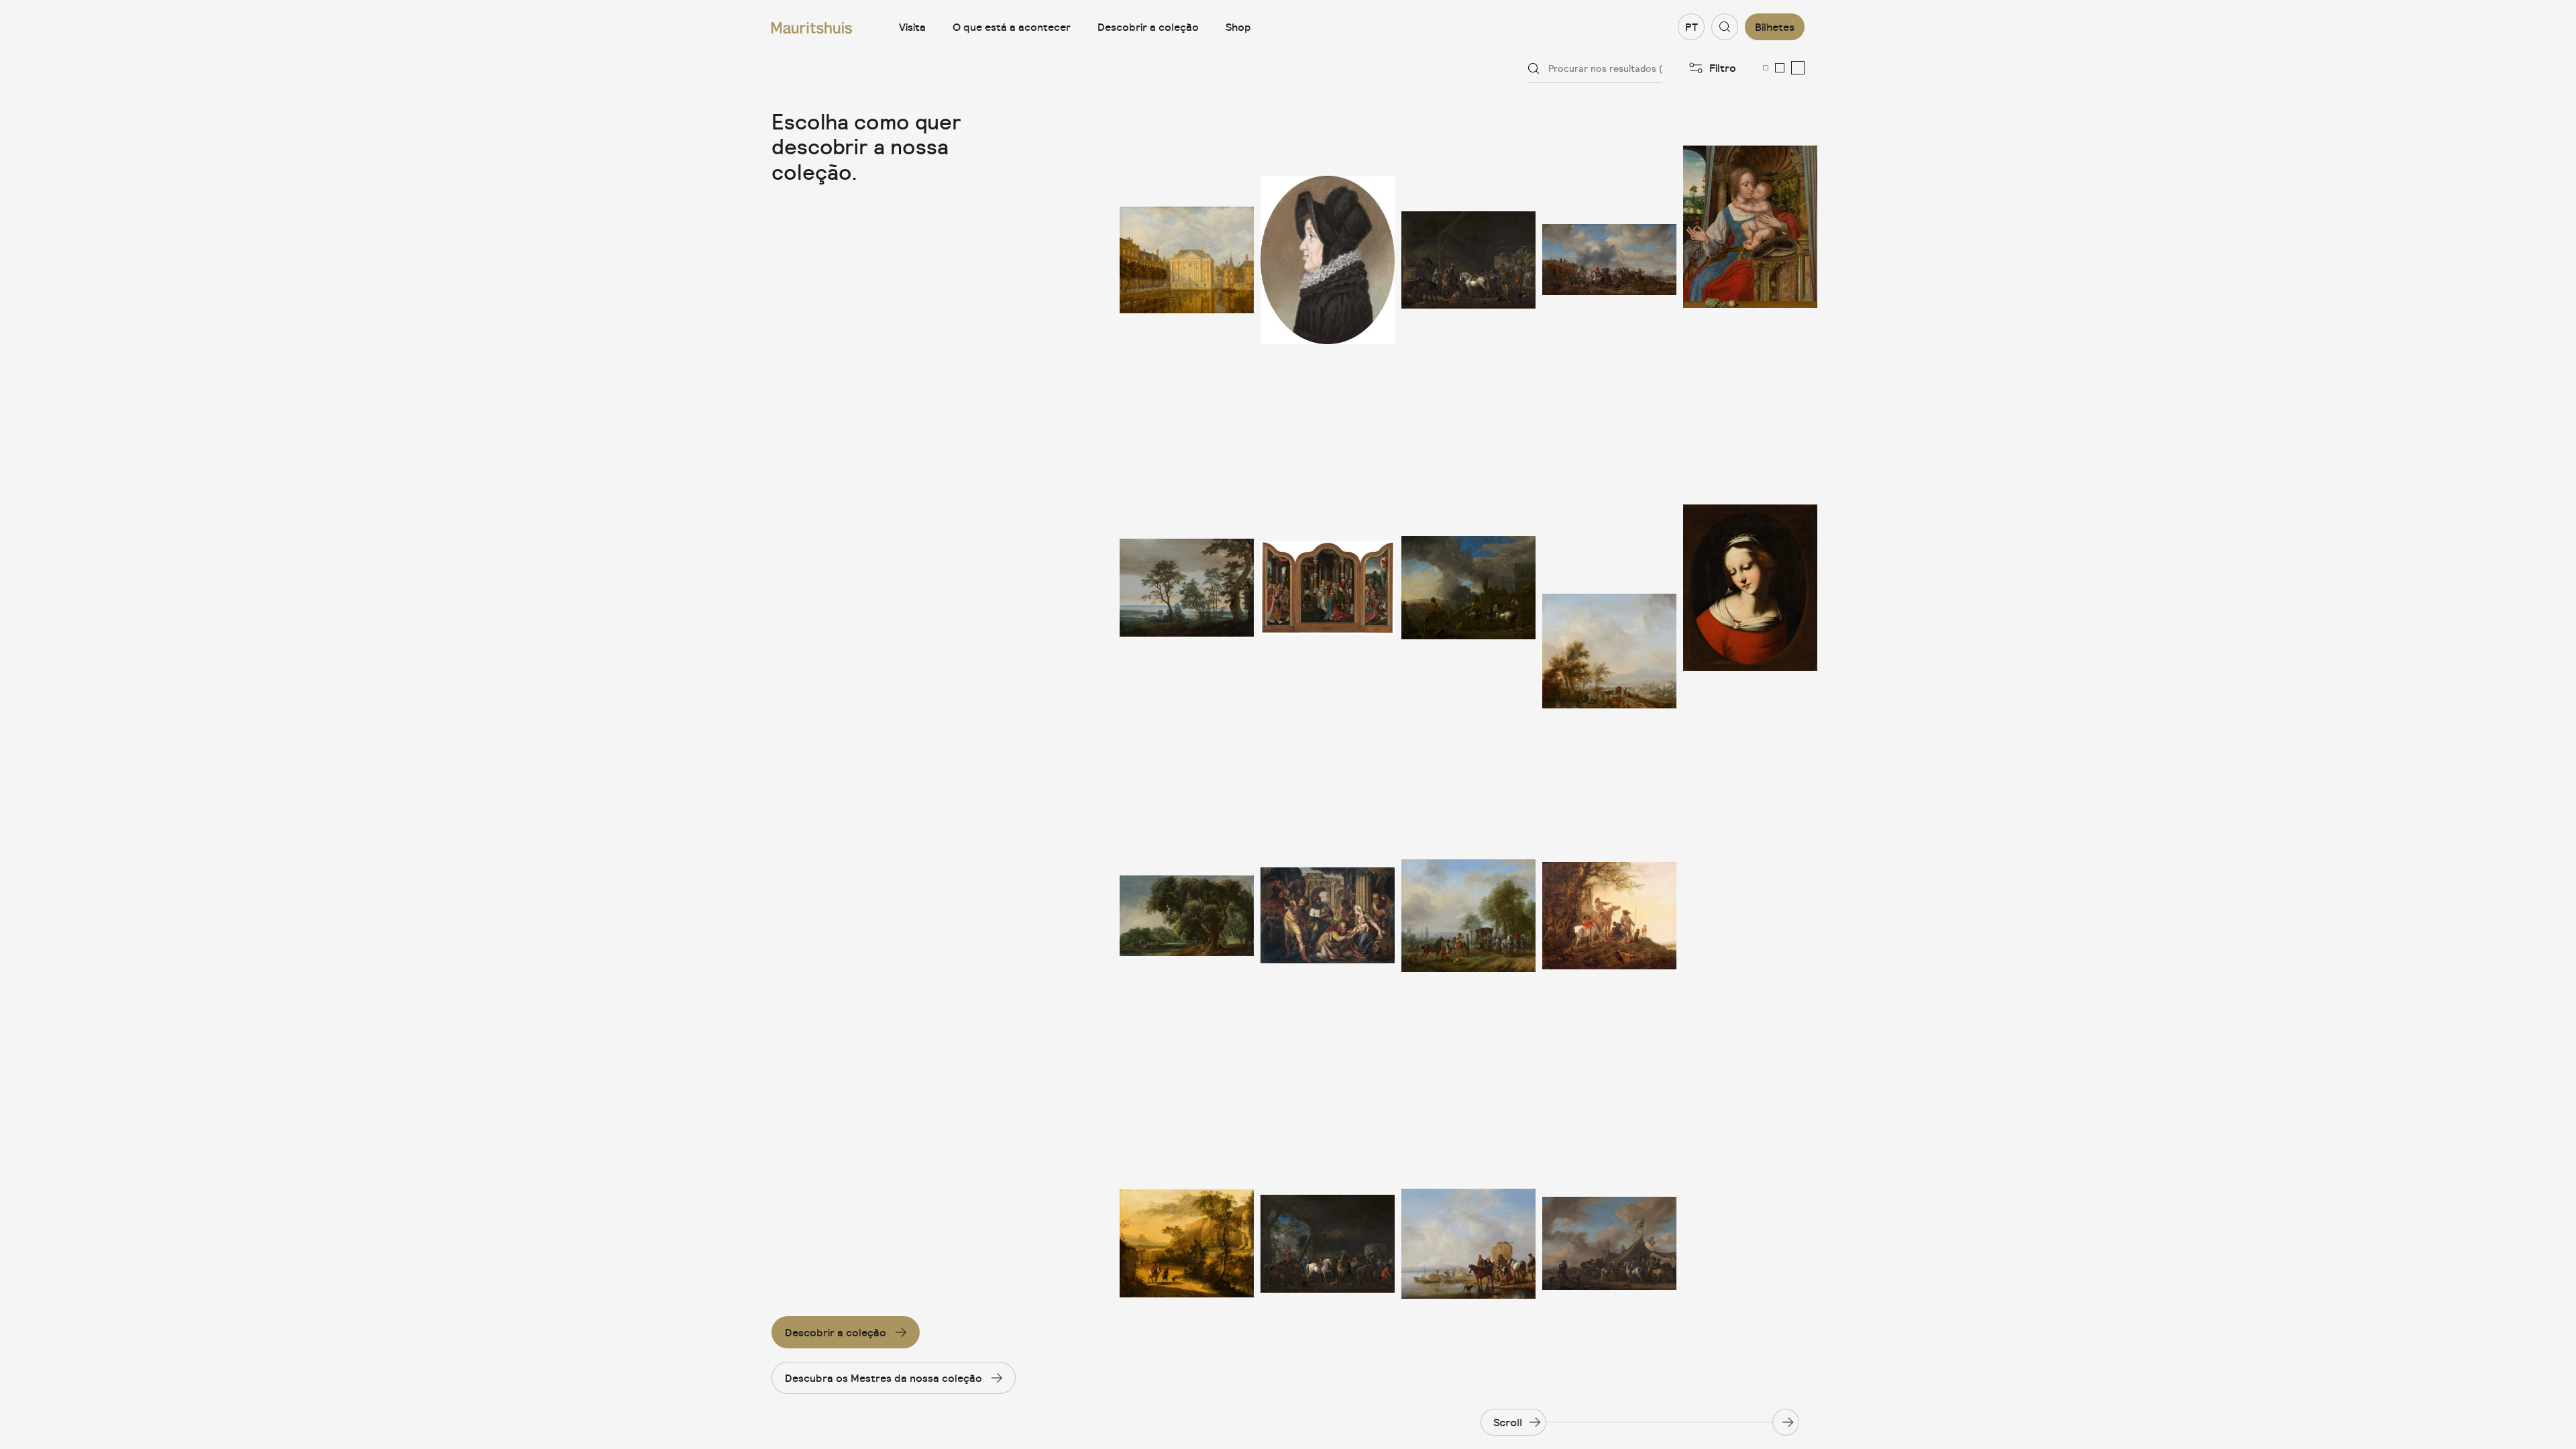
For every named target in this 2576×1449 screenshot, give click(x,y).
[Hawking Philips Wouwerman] (1468, 588)
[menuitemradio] (1766, 68)
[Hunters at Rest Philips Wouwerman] (1609, 916)
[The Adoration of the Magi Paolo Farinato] (1328, 916)
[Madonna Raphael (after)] (1750, 588)
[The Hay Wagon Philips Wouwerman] (1468, 1243)
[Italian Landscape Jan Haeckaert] (1187, 1243)
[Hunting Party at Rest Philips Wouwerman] (1609, 588)
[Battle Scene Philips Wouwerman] (1609, 260)
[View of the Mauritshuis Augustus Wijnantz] (1187, 260)
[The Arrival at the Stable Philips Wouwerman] (1328, 1243)
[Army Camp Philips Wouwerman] (1609, 1243)
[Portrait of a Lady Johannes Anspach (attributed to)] (1328, 260)
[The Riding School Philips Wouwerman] (1468, 916)
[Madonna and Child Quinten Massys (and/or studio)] (1750, 260)
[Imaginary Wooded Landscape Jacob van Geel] (1187, 916)
